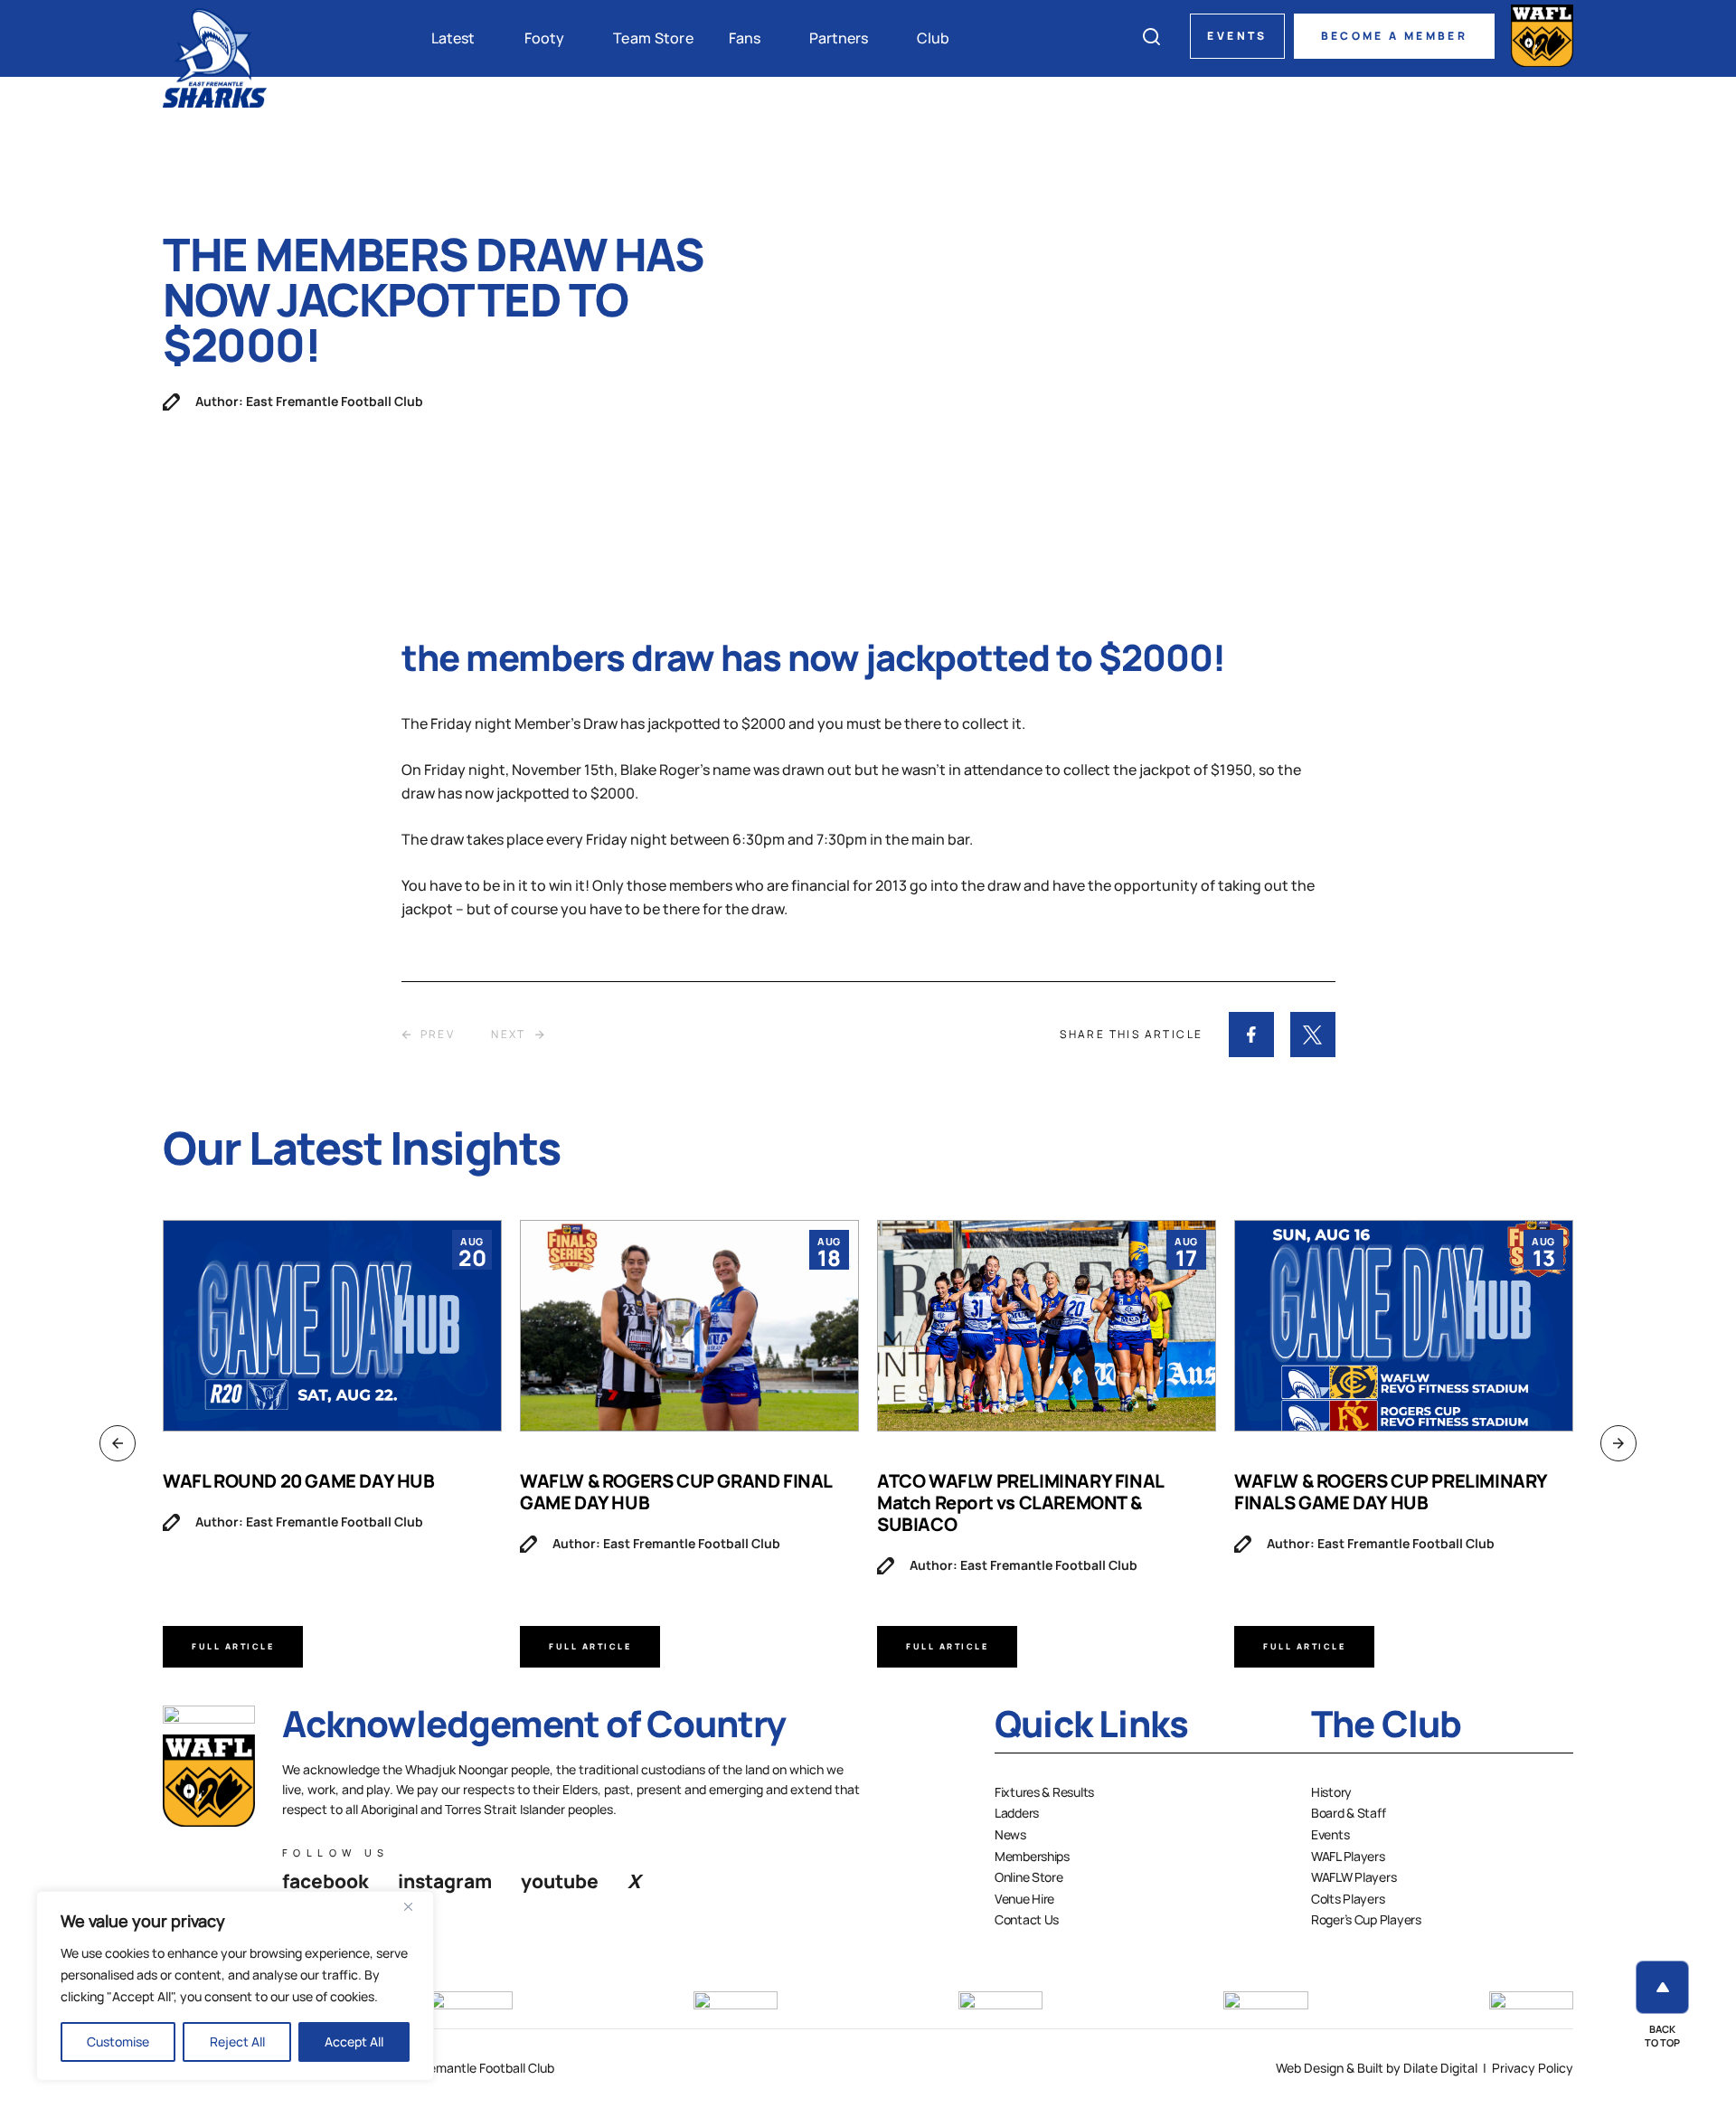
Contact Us (1027, 1919)
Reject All (237, 2041)
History (1331, 1792)
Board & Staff (1348, 1813)
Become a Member (1394, 36)
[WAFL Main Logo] (1542, 36)
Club (933, 38)
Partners (839, 38)
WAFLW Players (1354, 1877)
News (1010, 1834)
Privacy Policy (1533, 2068)
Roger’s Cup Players (1366, 1919)
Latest (453, 38)
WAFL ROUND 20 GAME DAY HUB (299, 1481)
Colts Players (1348, 1899)
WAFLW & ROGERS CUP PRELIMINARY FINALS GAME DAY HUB (1391, 1492)
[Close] (415, 1906)
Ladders (1017, 1813)
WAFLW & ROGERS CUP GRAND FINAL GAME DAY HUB (676, 1492)
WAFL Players (1348, 1856)
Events (1237, 36)
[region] (235, 1986)
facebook (325, 1881)
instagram (445, 1881)
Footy (544, 38)
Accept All (354, 2041)
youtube (560, 1881)
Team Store (653, 38)
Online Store (1029, 1877)
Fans (745, 38)
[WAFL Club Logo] (215, 57)
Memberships (1032, 1856)
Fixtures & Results (1044, 1792)
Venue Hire (1024, 1899)
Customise (118, 2041)
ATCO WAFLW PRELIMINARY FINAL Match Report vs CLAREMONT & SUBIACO (1020, 1503)
